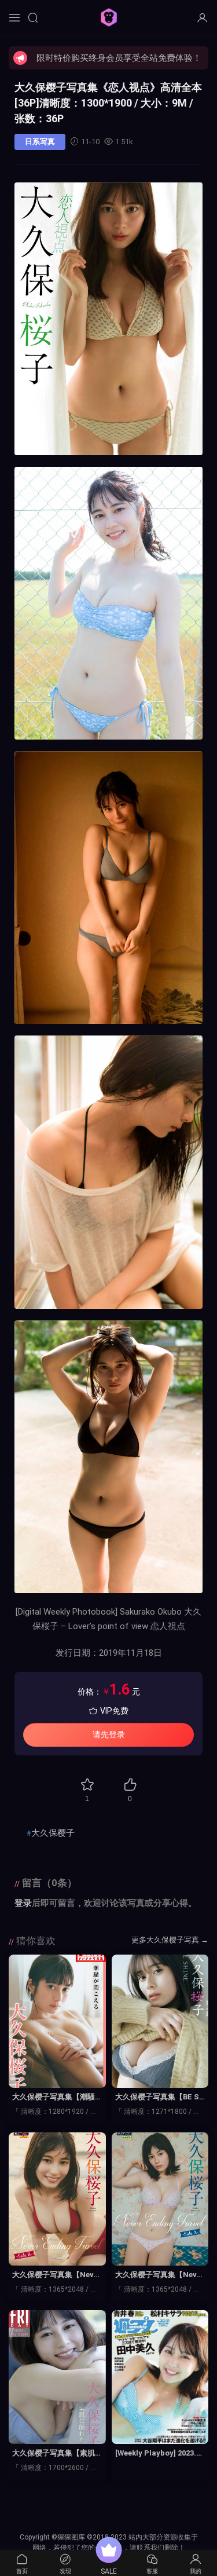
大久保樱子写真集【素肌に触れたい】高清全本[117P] (57, 2454)
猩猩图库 (109, 17)
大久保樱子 (53, 1833)
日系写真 (40, 142)
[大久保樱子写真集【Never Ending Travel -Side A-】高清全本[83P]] (160, 2199)
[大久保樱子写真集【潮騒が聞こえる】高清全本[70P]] (57, 2021)
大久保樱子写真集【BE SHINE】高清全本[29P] (160, 2098)
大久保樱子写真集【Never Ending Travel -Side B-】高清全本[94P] (57, 2275)
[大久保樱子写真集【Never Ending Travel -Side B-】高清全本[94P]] (57, 2199)
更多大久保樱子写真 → (170, 1940)
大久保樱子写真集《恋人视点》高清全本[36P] (108, 103)
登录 (23, 1903)
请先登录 (109, 1735)
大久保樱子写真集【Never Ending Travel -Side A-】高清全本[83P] (160, 2275)
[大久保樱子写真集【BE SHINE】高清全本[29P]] (160, 2021)
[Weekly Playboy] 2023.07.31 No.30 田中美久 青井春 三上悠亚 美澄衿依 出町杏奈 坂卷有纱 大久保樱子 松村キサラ (159, 2454)
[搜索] (33, 17)
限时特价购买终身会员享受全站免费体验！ (119, 58)
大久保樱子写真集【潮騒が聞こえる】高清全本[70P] (55, 2098)
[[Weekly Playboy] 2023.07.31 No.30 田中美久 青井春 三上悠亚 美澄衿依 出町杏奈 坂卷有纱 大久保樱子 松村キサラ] (160, 2377)
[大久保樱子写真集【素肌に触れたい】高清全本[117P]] (57, 2377)
